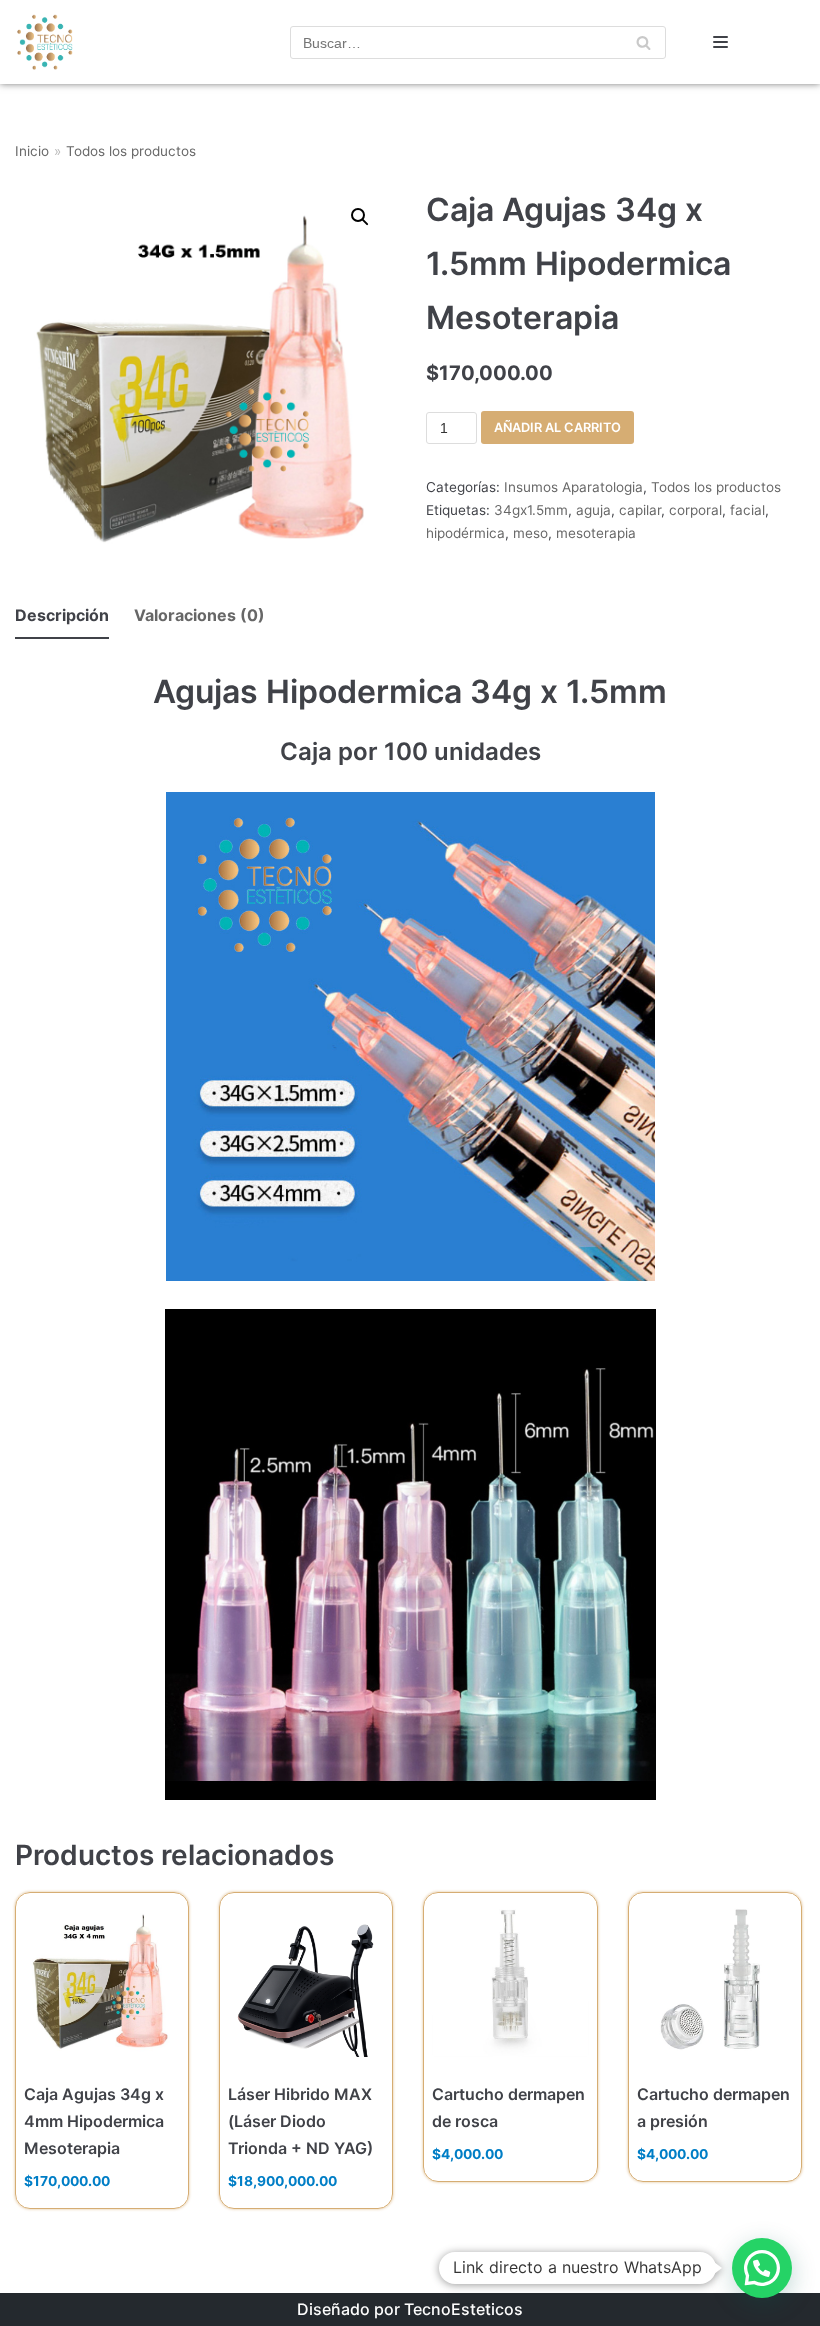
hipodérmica (465, 533)
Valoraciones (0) (199, 615)
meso (530, 533)
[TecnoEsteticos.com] (75, 42)
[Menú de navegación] (720, 42)
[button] (762, 2268)
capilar (640, 510)
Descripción (62, 615)
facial (747, 510)
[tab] (62, 616)
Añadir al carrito (557, 427)
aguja (593, 510)
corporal (695, 510)
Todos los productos (131, 151)
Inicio (32, 151)
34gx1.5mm (531, 510)
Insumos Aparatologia (573, 487)
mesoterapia (596, 533)
